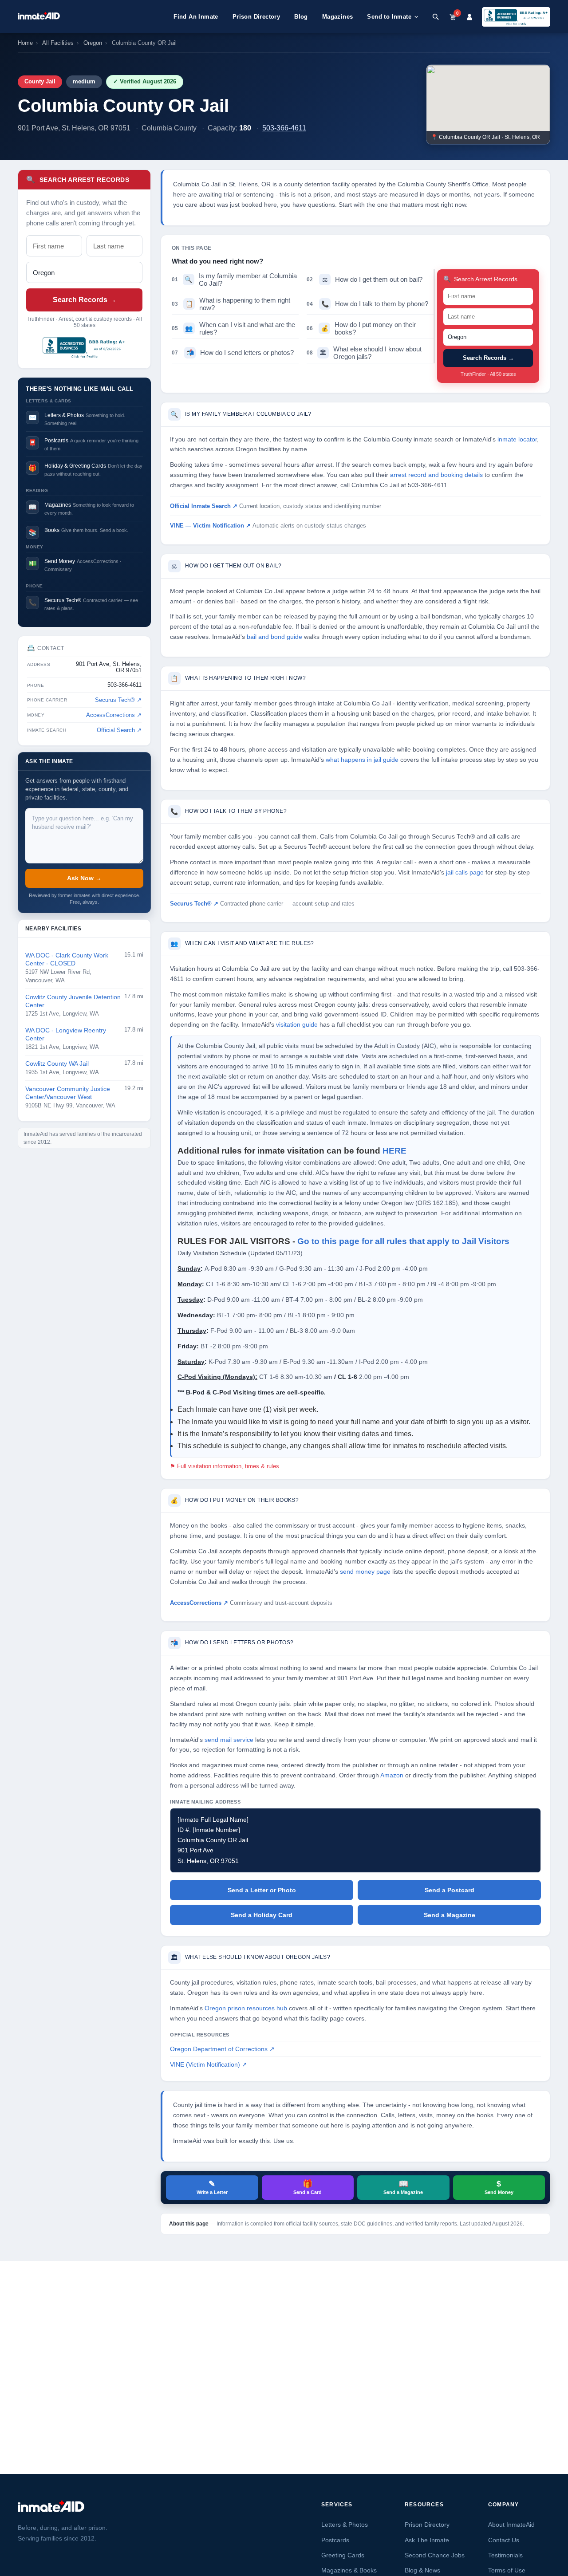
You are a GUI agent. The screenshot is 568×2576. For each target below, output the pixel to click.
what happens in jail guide (362, 760)
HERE (394, 1151)
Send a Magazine (450, 1915)
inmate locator (517, 439)
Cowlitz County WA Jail (57, 1064)
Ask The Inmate (427, 2540)
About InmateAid (511, 2525)
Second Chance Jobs (435, 2555)
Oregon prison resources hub (246, 2008)
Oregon (93, 43)
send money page (365, 1572)
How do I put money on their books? (361, 328)
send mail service (229, 1740)
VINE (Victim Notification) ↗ (209, 2065)
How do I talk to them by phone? (367, 304)
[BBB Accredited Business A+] (516, 17)
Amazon (392, 1775)
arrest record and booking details (436, 475)
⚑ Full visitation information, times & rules (225, 1466)
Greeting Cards (343, 2555)
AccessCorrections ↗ (114, 715)
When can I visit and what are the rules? (233, 328)
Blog (301, 17)
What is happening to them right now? (231, 304)
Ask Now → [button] (84, 878)
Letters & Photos (345, 2525)
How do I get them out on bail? (365, 279)
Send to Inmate (389, 17)
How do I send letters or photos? (233, 353)
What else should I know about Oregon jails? (364, 353)
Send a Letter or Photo (262, 1890)
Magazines (338, 17)
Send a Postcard (450, 1890)
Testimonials (505, 2555)
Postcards (335, 2540)
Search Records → (85, 300)
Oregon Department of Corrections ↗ (222, 2049)
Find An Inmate (196, 17)
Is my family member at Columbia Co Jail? (234, 280)
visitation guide (297, 1025)
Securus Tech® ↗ (118, 700)
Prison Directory (256, 17)
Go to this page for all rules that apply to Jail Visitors (403, 1241)
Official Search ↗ (119, 730)
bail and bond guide (274, 637)
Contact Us (504, 2540)
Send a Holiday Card (262, 1915)
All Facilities (58, 43)
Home (25, 43)
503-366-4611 (284, 128)
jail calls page (465, 872)
